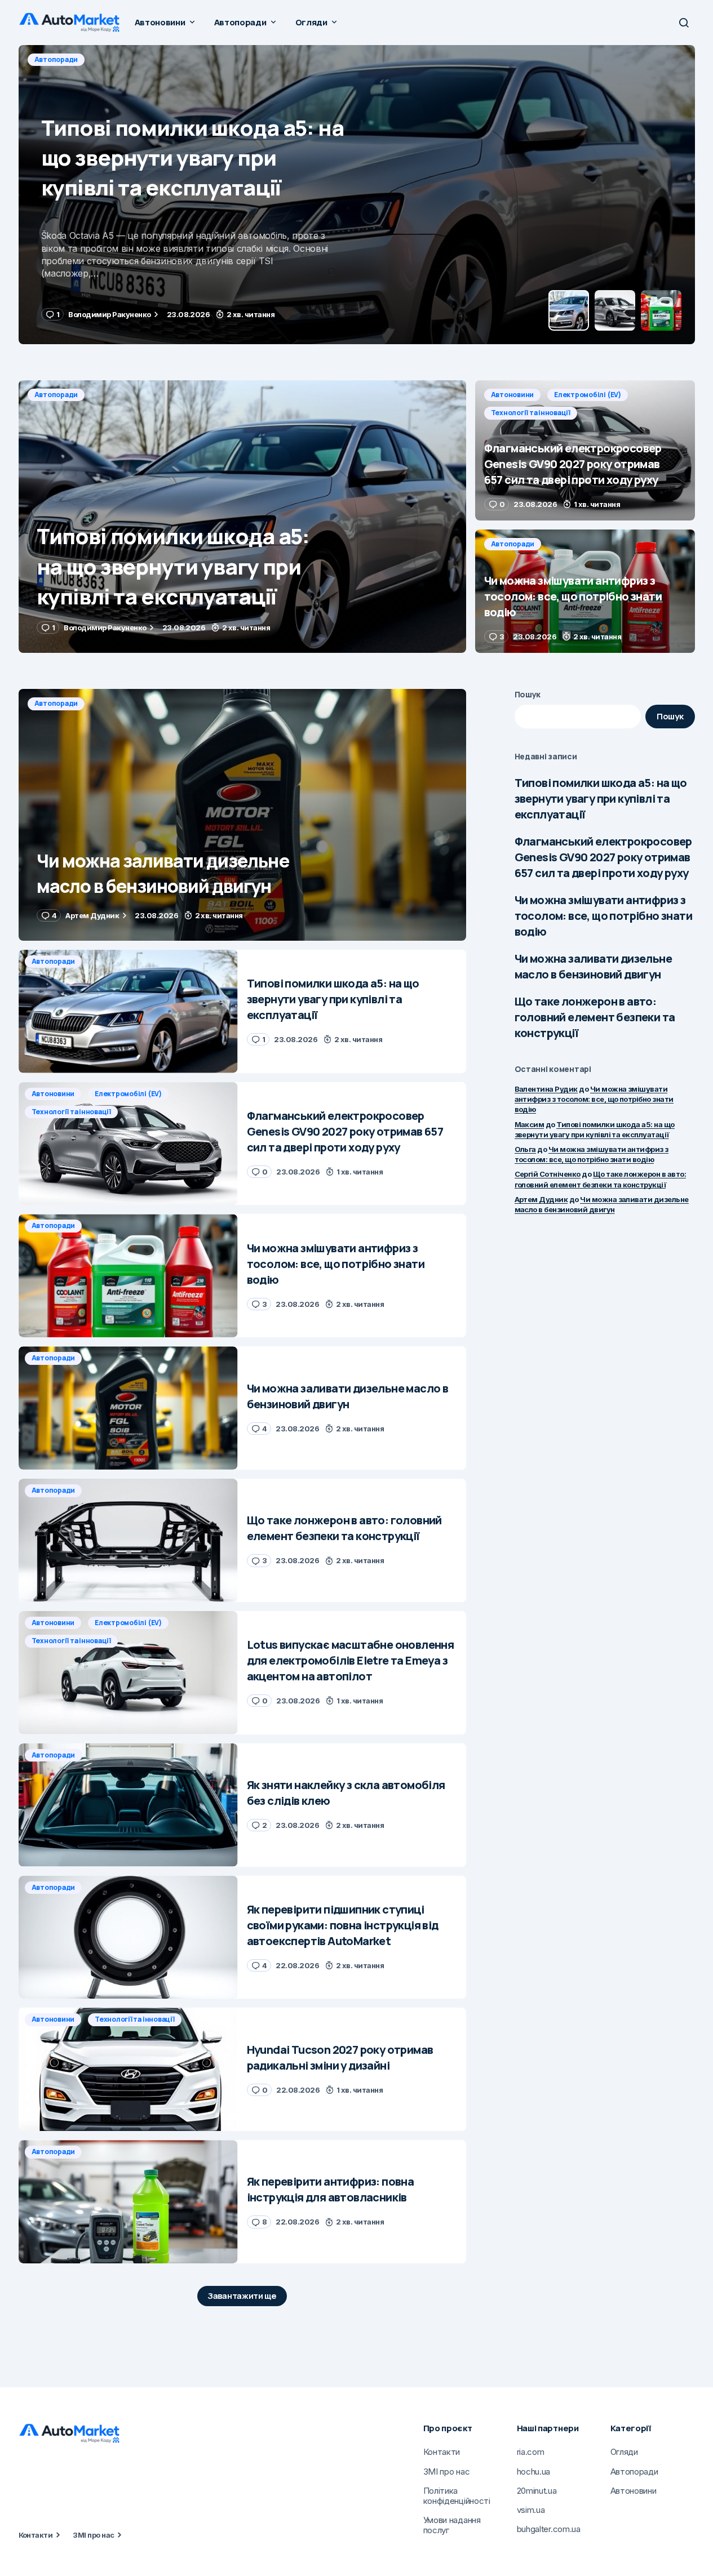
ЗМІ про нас (93, 2535)
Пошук (528, 694)
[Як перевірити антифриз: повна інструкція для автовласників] (128, 2202)
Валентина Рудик (546, 1089)
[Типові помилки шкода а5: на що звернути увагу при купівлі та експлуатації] (242, 517)
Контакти (36, 2535)
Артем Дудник (541, 1199)
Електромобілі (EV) (131, 59)
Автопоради (56, 395)
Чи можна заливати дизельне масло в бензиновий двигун (593, 966)
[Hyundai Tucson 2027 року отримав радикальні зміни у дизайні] (128, 2069)
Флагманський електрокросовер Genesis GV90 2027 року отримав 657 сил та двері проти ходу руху (603, 857)
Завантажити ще (242, 2296)
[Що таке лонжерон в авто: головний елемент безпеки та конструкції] (128, 1540)
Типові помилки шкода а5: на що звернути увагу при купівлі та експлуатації (601, 798)
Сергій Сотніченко (548, 1174)
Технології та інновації (225, 59)
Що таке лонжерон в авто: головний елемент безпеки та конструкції (595, 1017)
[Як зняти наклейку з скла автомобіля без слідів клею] (128, 1805)
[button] (684, 23)
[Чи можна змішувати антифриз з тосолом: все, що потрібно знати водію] (585, 591)
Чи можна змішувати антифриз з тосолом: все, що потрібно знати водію (603, 916)
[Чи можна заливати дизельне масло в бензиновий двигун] (242, 815)
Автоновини (56, 59)
